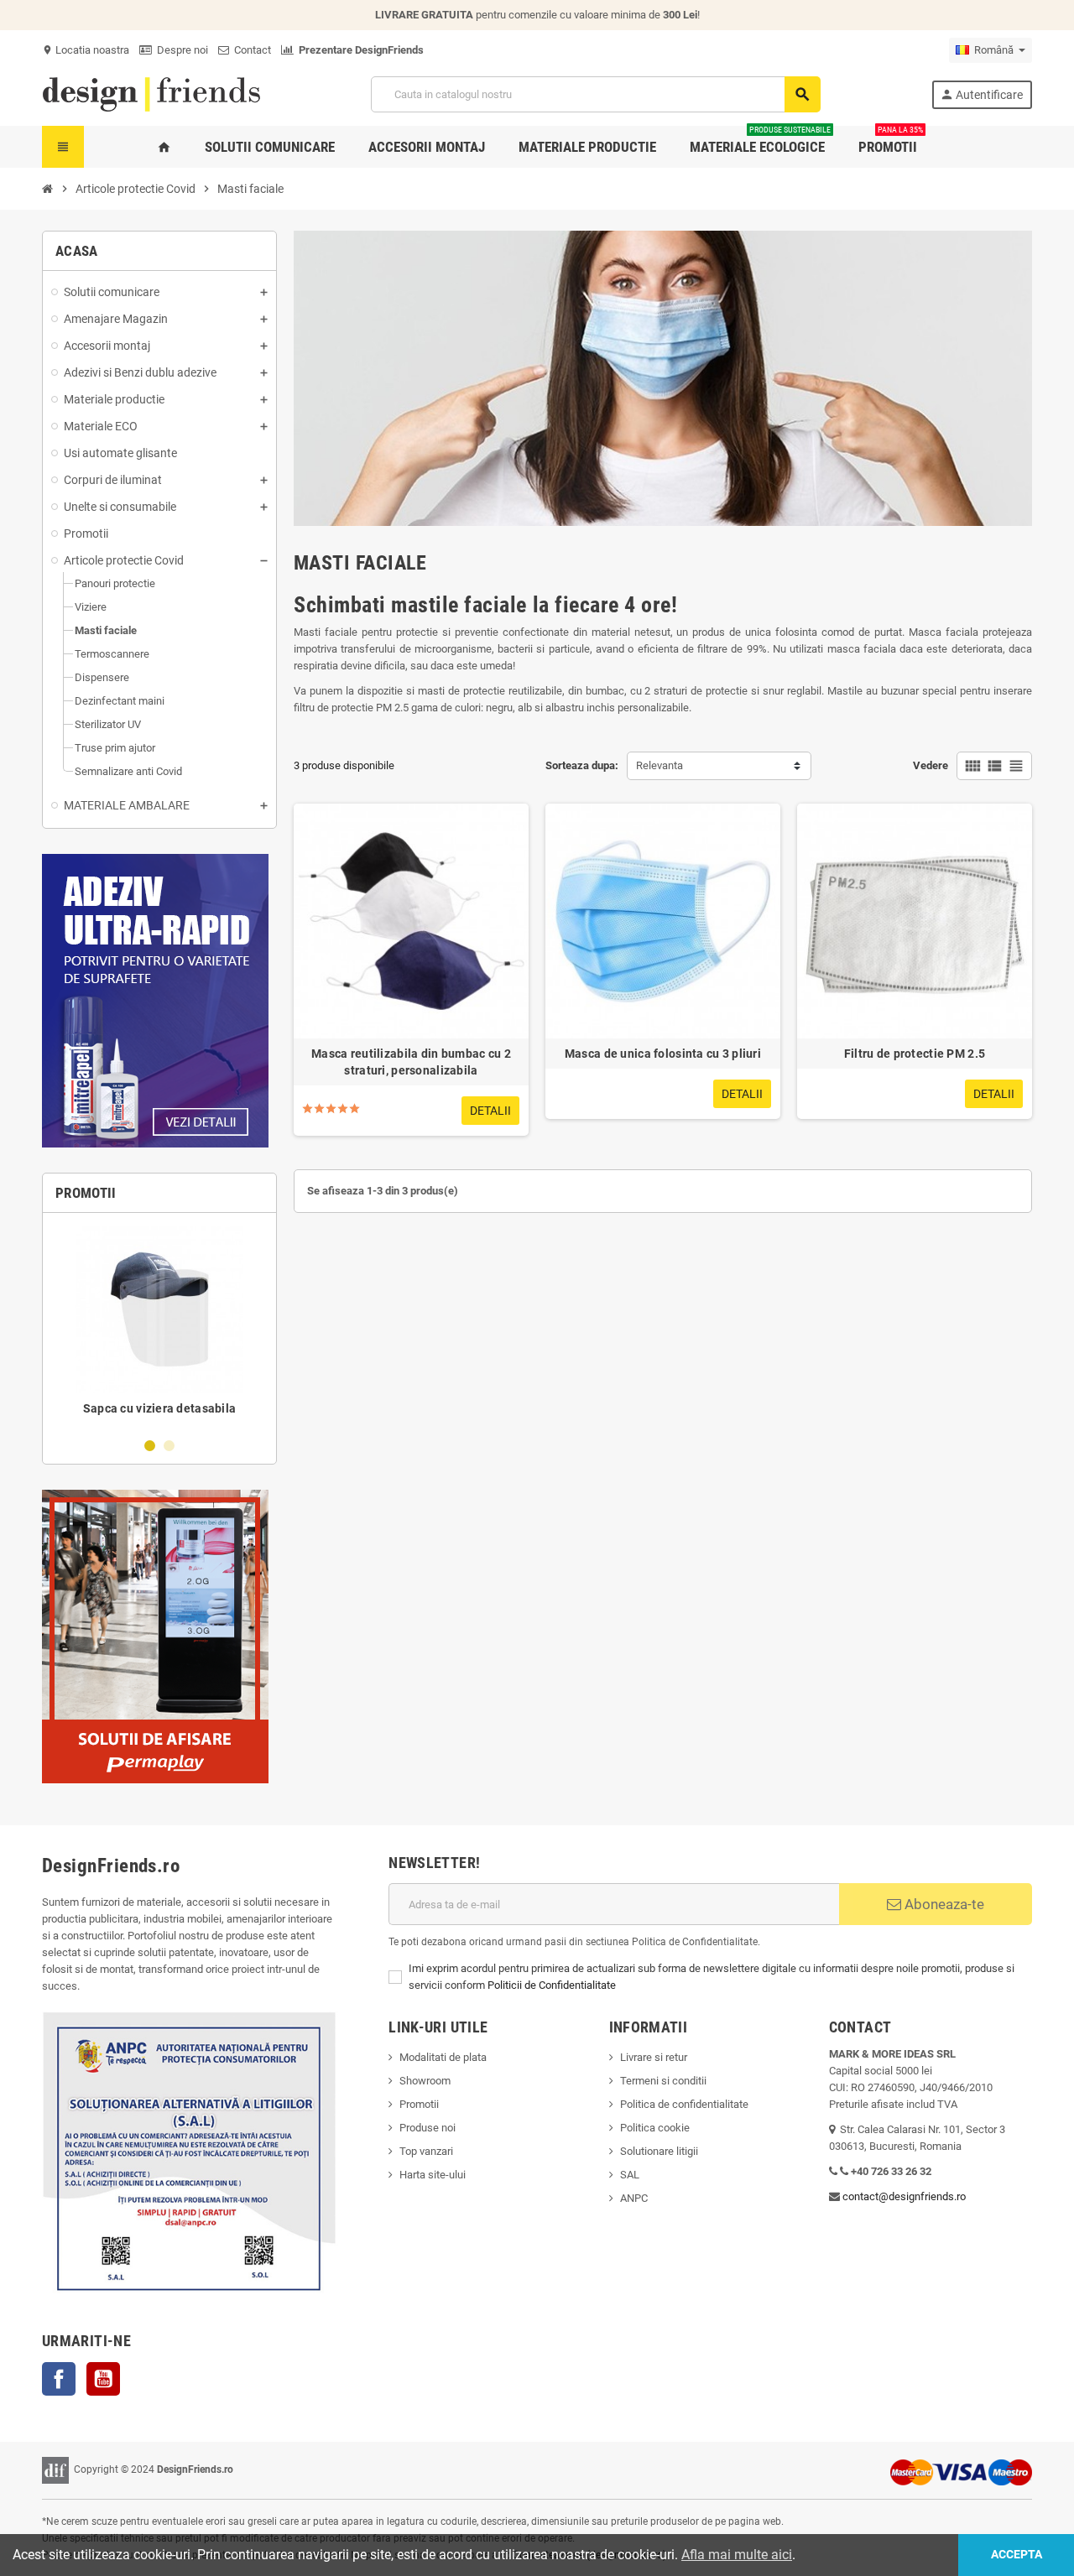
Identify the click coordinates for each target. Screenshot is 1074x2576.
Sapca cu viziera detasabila (160, 1408)
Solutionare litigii (659, 2151)
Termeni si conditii (663, 2081)
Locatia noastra (86, 50)
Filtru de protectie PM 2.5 (915, 1054)
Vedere (931, 765)
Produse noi (428, 2128)
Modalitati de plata (443, 2057)
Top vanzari (426, 2151)
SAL (630, 2175)
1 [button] (150, 1446)
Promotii (419, 2104)
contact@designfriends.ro (904, 2196)
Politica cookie (655, 2128)
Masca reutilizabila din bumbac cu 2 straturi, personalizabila (411, 1062)
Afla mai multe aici (737, 2555)
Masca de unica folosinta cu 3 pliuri (663, 1054)
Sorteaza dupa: (582, 765)
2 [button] (169, 1446)
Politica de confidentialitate (684, 2104)
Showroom (425, 2081)
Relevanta (660, 765)
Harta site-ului (433, 2175)
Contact (250, 50)
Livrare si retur (654, 2057)
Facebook (59, 2379)
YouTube (103, 2379)
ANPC (634, 2198)
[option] (159, 1324)
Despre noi (180, 50)
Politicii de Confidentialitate (552, 1985)
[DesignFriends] (151, 94)
